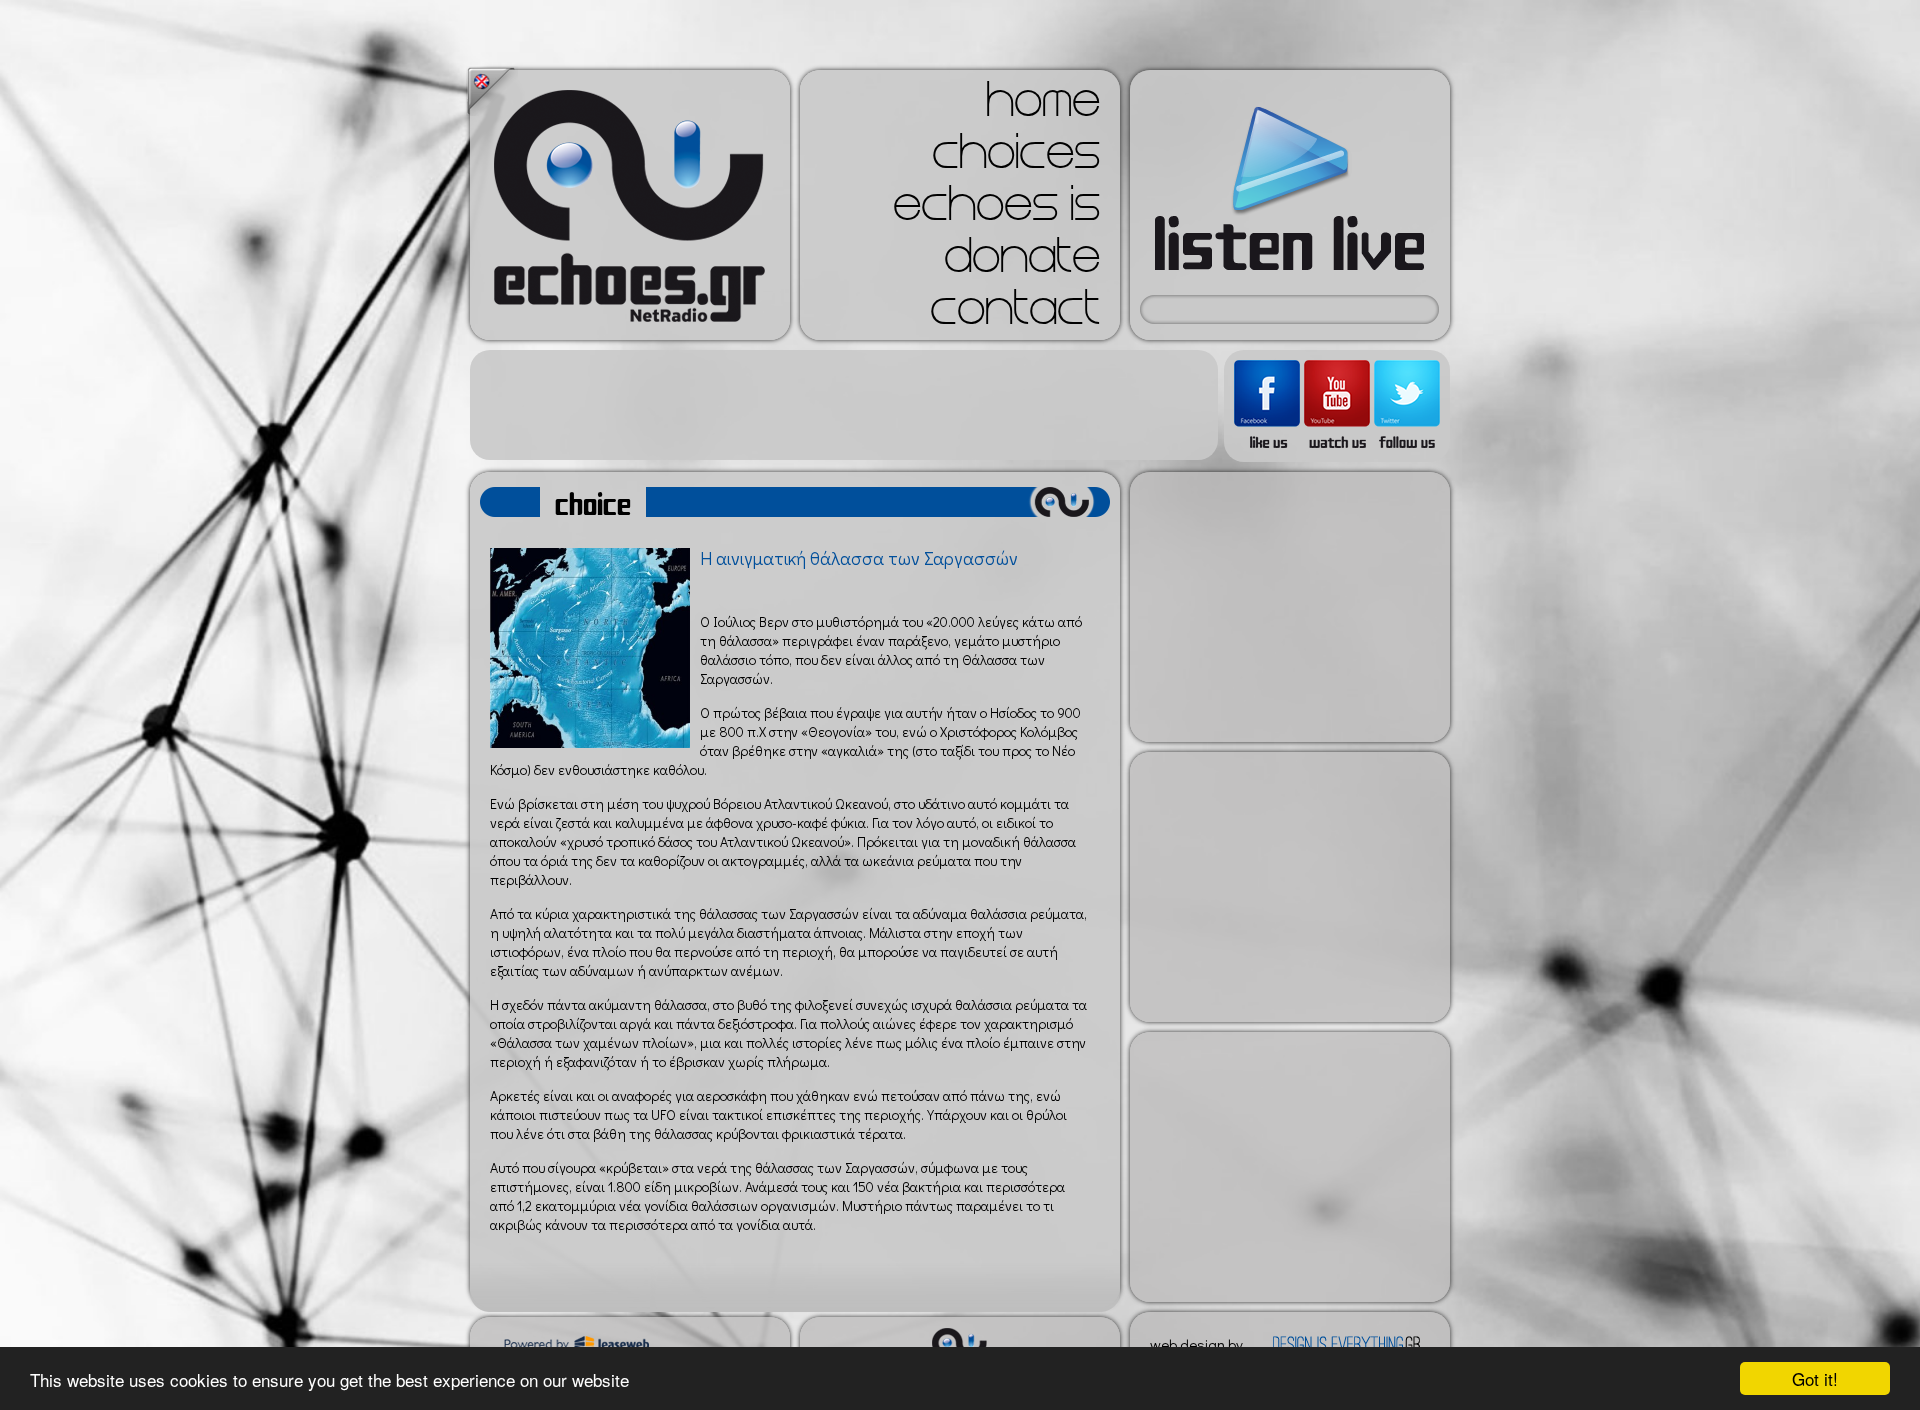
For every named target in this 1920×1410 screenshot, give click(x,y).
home (1043, 106)
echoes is (996, 210)
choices (1016, 158)
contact (1015, 314)
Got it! (1815, 1378)
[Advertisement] (844, 405)
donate (1022, 262)
